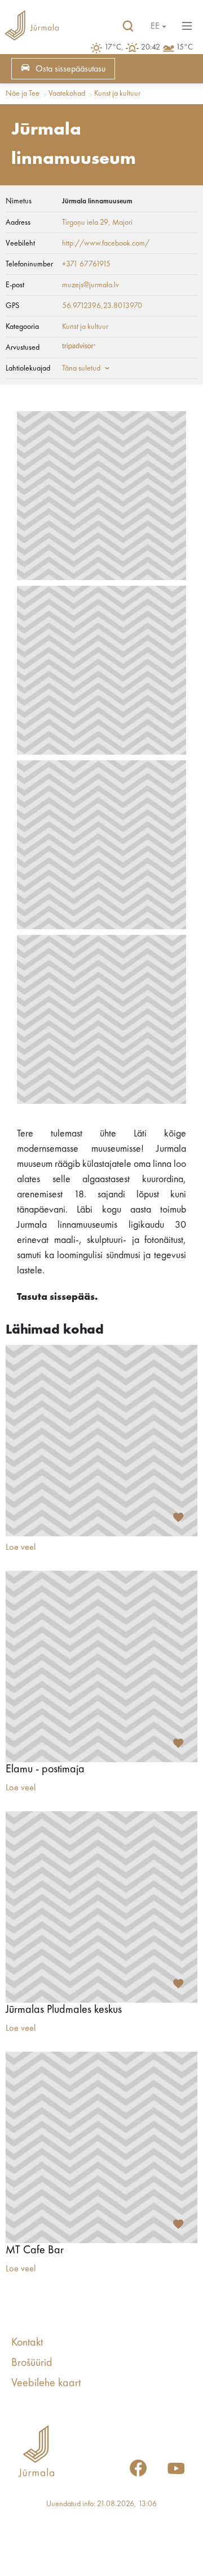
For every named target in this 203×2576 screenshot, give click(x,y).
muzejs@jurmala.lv (91, 285)
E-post (15, 285)
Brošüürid (32, 2363)
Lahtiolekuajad (28, 368)
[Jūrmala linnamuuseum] (101, 496)
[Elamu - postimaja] (101, 1666)
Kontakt (27, 2343)
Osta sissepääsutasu (70, 69)
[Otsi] (128, 26)
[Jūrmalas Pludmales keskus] (101, 1907)
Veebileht (20, 243)
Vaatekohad (67, 93)
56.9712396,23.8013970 (102, 306)
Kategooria (22, 327)
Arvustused (23, 347)
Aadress (18, 222)
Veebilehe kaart (46, 2383)
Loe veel (21, 1548)
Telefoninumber (29, 264)
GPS (12, 306)
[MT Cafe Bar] (101, 2147)
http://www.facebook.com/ (106, 243)
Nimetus (19, 201)
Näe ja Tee (23, 93)
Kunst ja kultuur (117, 93)
